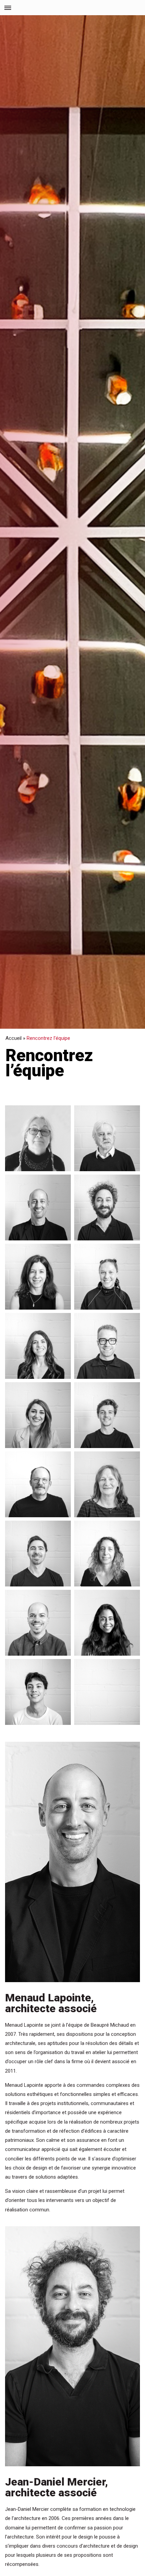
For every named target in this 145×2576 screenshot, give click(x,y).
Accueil (13, 1038)
